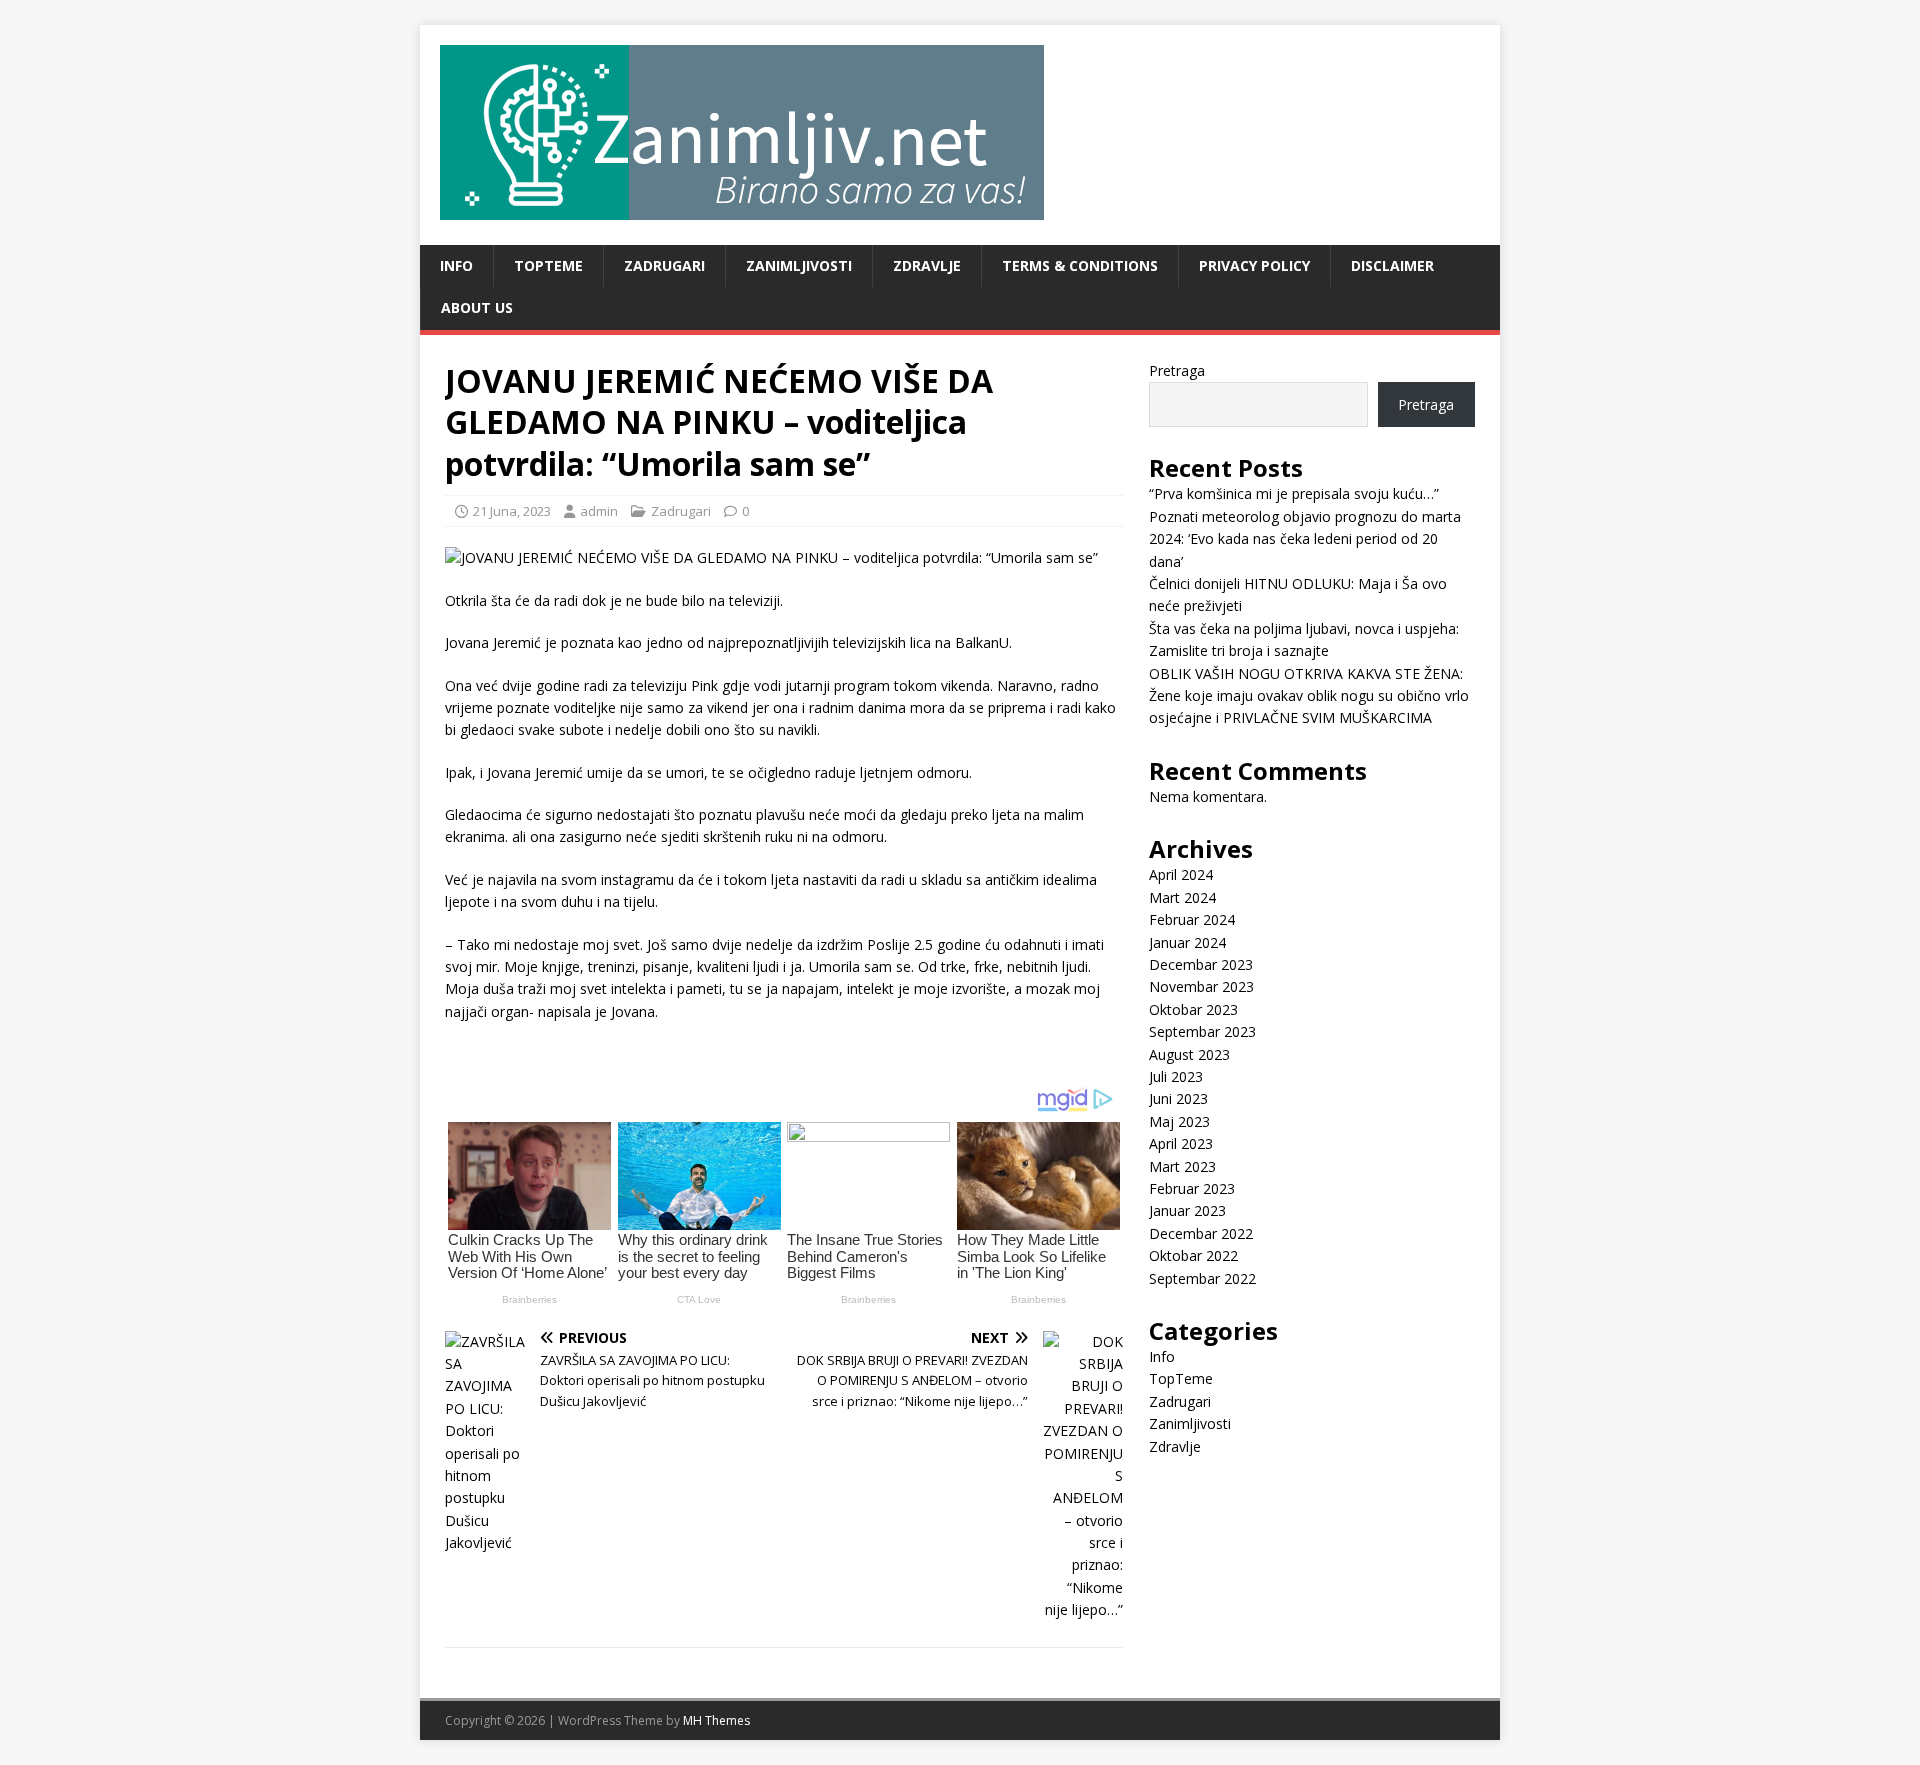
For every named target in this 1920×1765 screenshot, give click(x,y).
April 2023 (1181, 1143)
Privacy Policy (1254, 265)
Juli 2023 (1176, 1076)
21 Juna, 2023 (512, 511)
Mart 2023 (1182, 1166)
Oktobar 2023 (1193, 1009)
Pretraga (1177, 370)
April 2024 (1181, 874)
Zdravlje (927, 265)
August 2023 (1189, 1054)
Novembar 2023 (1201, 986)
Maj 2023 (1179, 1121)
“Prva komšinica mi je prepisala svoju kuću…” (1294, 493)
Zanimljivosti (799, 265)
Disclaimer (1392, 265)
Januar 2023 (1187, 1210)
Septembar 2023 (1202, 1031)
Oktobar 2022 (1193, 1255)
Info (456, 265)
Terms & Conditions (1080, 265)
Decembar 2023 (1201, 964)
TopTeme (548, 265)
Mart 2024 (1182, 897)
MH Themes (716, 1720)
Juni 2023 (1178, 1098)
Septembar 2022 (1202, 1278)
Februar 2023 (1192, 1188)
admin (599, 511)
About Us (477, 307)
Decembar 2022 (1201, 1233)
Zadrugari (664, 265)
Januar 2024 (1187, 942)
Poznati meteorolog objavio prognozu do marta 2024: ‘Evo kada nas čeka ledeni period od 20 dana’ (1305, 539)
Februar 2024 (1192, 919)
